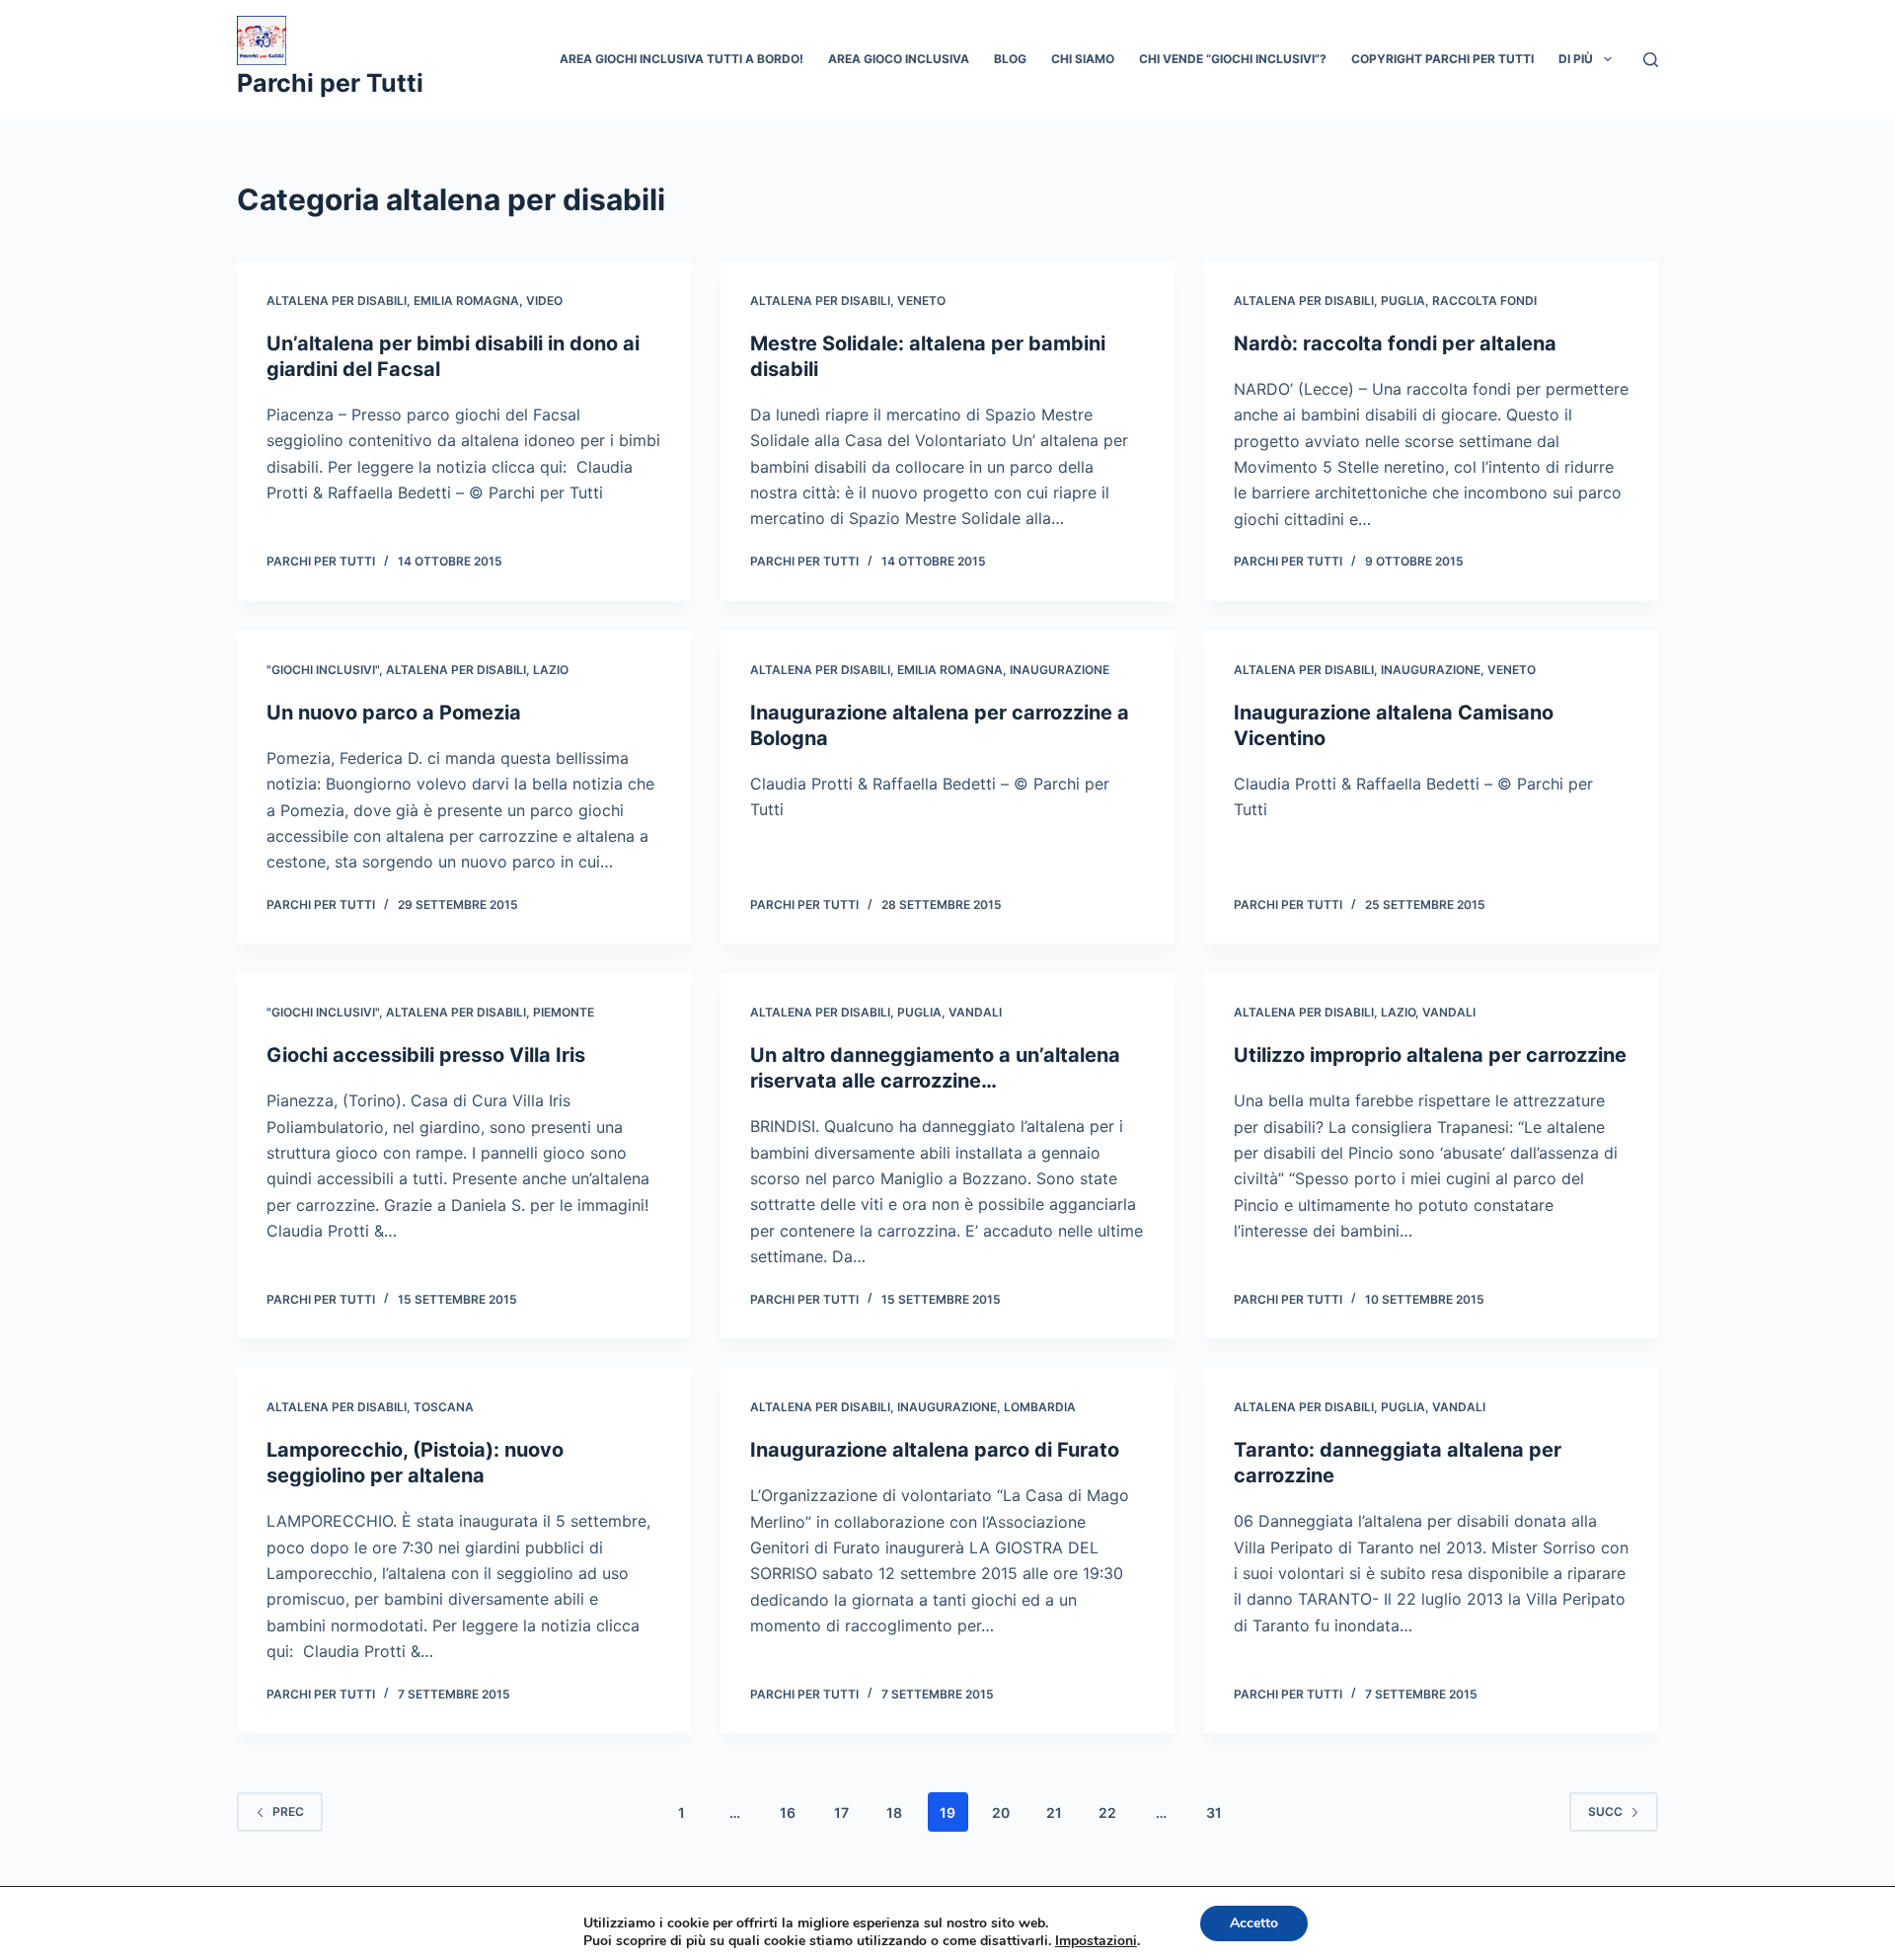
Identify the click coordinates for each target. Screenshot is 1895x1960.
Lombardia (1040, 1407)
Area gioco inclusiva (899, 59)
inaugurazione (1060, 670)
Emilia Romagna (466, 301)
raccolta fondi (1484, 301)
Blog (1010, 59)
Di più (1576, 59)
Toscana (444, 1407)
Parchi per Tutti (330, 83)
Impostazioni (1096, 1941)
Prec (288, 1811)
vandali (975, 1012)
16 (788, 1812)
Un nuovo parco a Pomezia (394, 713)
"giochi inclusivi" (323, 670)
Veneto (921, 301)
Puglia (1403, 301)
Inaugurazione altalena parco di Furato (935, 1450)
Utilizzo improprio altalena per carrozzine (1430, 1055)
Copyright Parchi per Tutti (1442, 59)
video (544, 301)
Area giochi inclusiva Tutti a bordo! (682, 59)
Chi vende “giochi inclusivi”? (1233, 59)
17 (841, 1812)
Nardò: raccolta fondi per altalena (1395, 343)
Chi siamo (1083, 59)
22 (1107, 1812)
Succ (1605, 1811)
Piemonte (564, 1012)
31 (1214, 1812)
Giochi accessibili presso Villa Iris (426, 1055)
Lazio (551, 670)
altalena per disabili (337, 301)
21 (1054, 1812)
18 (894, 1812)
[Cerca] (1651, 60)
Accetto (1254, 1923)
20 (1001, 1812)
